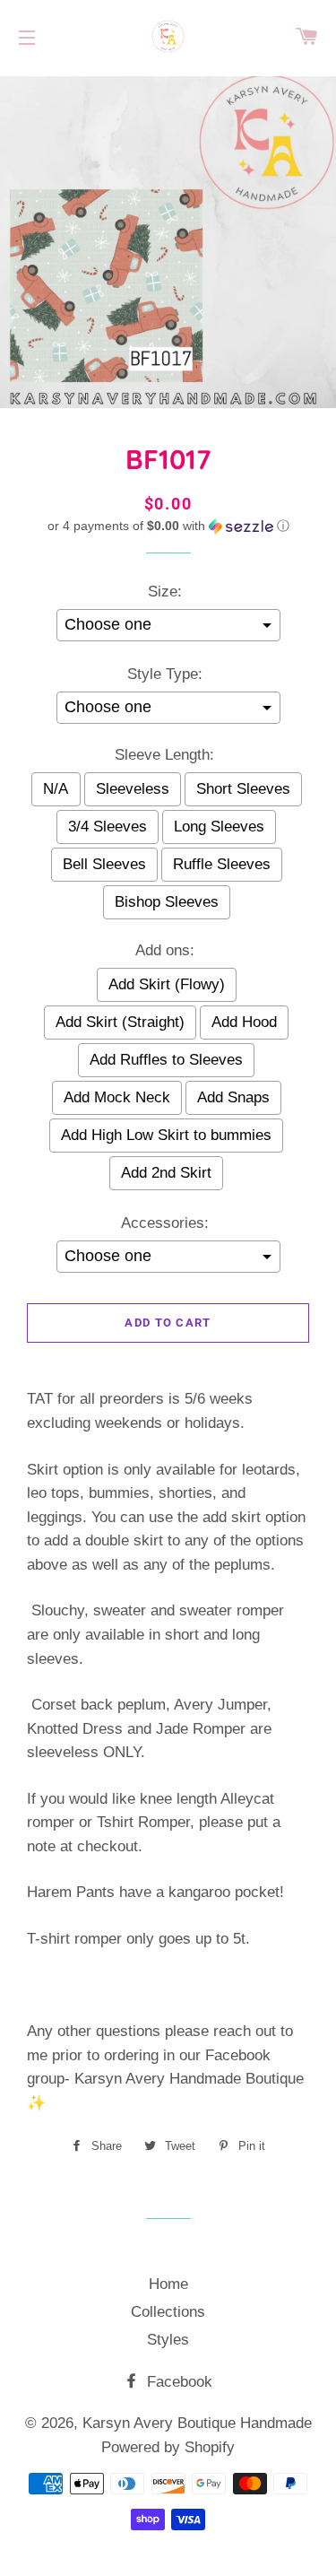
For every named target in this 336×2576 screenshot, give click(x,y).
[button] (168, 526)
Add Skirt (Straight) (120, 1022)
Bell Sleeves (104, 864)
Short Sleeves (243, 789)
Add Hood (244, 1022)
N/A (56, 789)
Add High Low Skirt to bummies (166, 1135)
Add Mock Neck (117, 1097)
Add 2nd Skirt (166, 1173)
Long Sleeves (219, 827)
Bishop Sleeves (167, 902)
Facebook (177, 2382)
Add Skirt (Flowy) (167, 984)
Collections (168, 2312)
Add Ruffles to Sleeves (166, 1060)
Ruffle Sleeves (222, 864)
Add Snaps (233, 1097)
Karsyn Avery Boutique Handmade (197, 2423)
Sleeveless (133, 789)
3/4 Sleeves (108, 827)
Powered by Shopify (168, 2447)
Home (168, 2284)
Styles (168, 2340)
